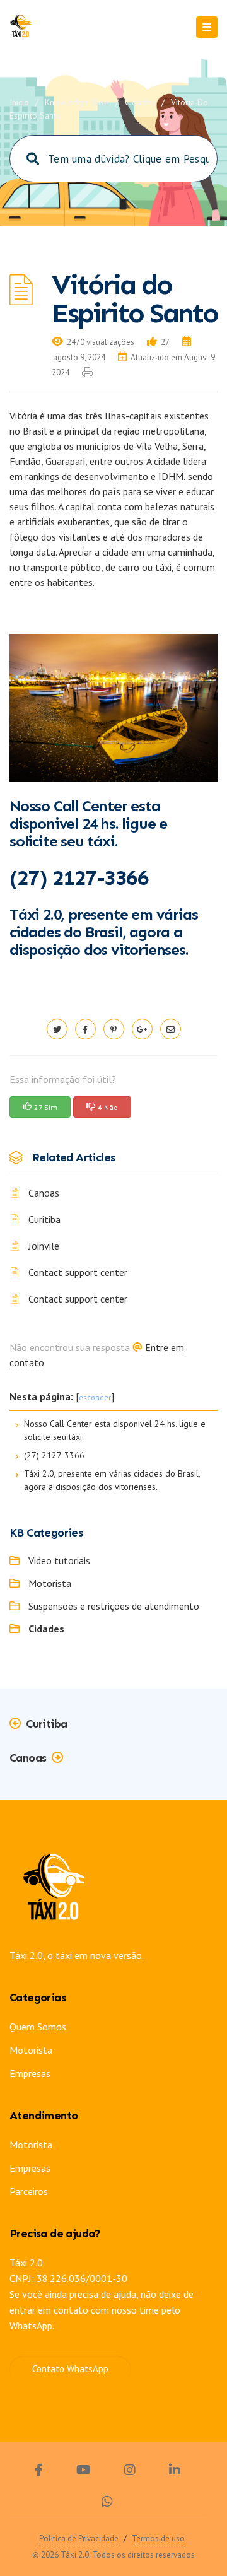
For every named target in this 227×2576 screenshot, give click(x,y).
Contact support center (78, 1272)
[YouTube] (84, 2472)
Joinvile (44, 1246)
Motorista (50, 1583)
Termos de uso (158, 2538)
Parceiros (29, 2191)
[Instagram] (130, 2472)
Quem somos (38, 2027)
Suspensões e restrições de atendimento (114, 1606)
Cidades (140, 102)
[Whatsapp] (107, 2503)
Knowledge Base (77, 102)
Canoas (44, 1193)
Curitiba (44, 1219)
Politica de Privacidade (79, 2538)
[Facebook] (39, 2472)
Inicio (19, 102)
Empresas (30, 2073)
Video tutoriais (59, 1560)
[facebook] (85, 1029)
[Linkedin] (175, 2472)
